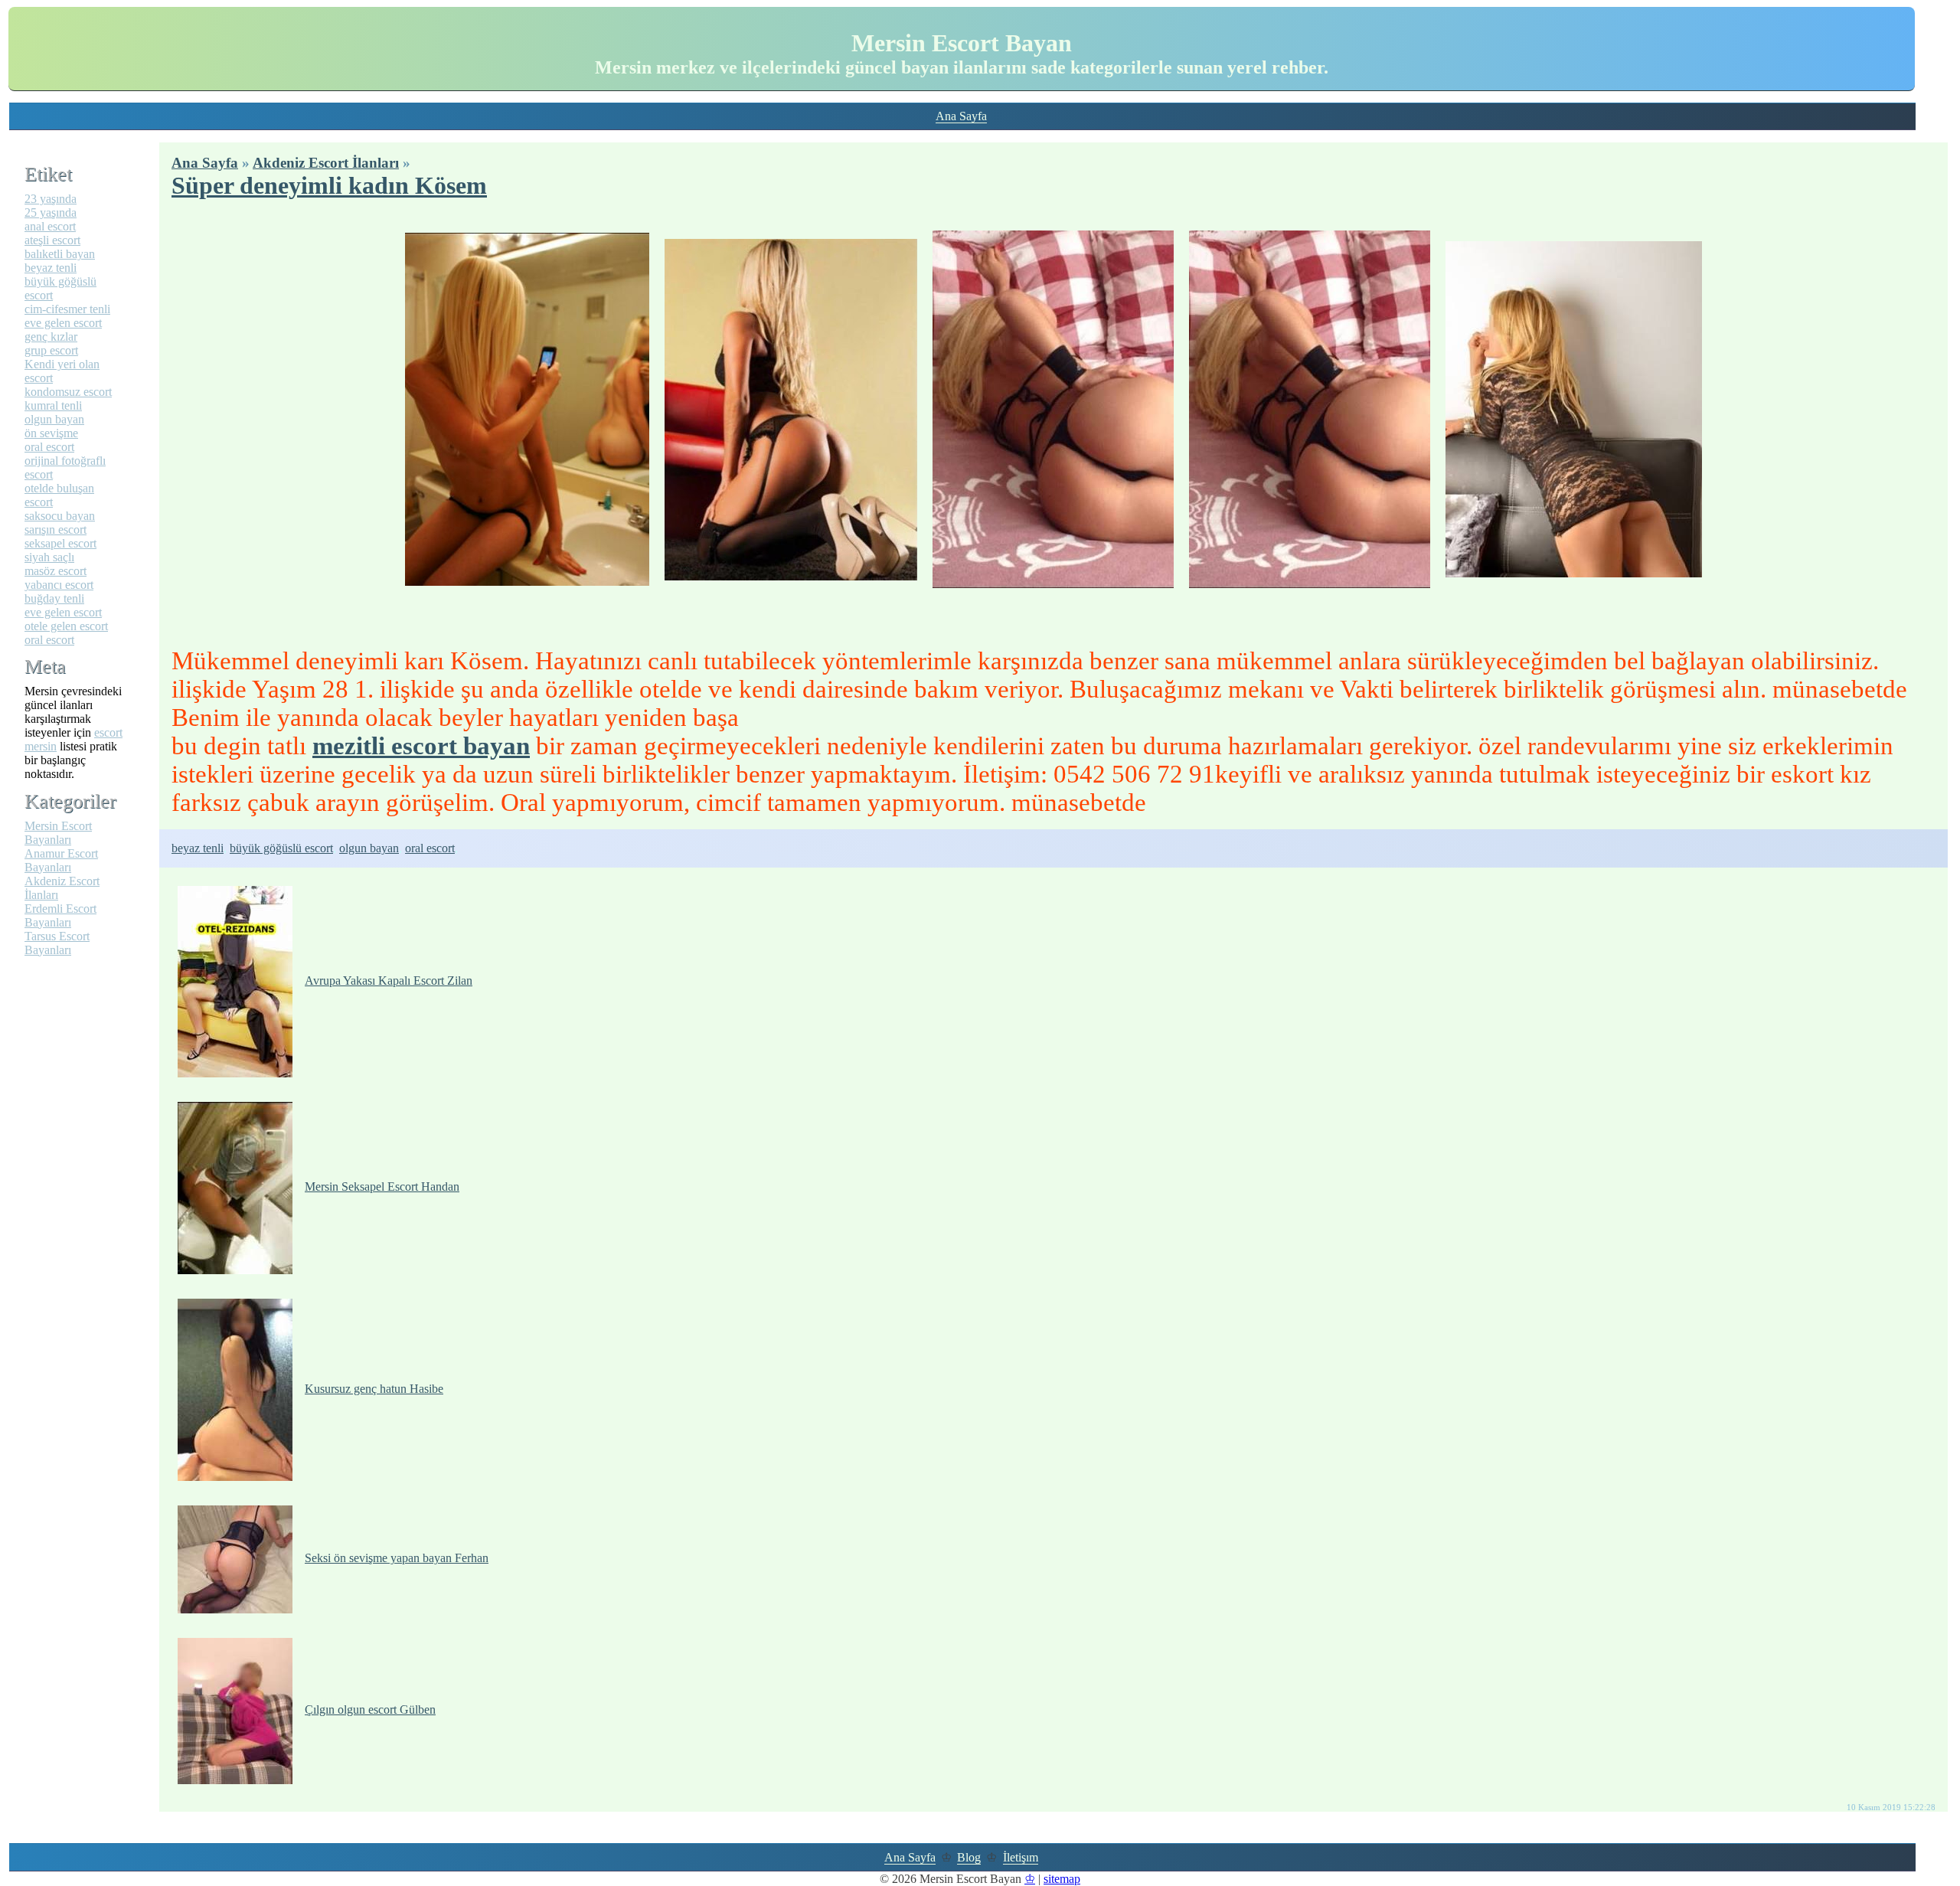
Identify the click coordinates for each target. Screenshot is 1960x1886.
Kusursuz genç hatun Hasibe (374, 1389)
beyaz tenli (198, 848)
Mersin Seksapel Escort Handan (382, 1187)
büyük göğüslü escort (281, 848)
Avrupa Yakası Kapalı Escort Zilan (389, 981)
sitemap (1062, 1879)
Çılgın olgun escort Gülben (370, 1709)
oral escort (430, 848)
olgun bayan (369, 848)
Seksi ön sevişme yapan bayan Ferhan (397, 1558)
